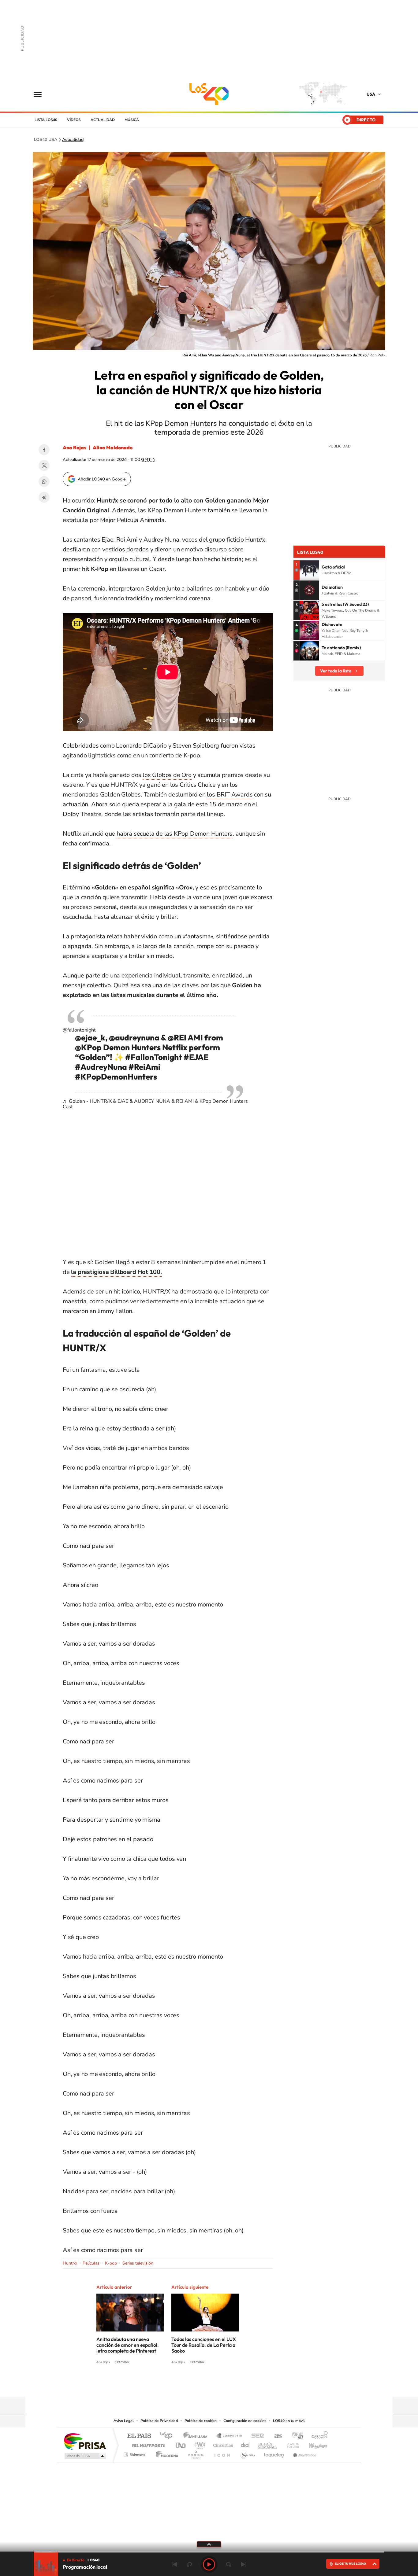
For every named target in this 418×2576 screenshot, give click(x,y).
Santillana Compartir (230, 2436)
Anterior (175, 2564)
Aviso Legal (124, 2421)
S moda (247, 2453)
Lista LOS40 (46, 120)
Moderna (165, 2453)
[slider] (209, 2552)
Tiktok (227, 2385)
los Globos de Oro (167, 775)
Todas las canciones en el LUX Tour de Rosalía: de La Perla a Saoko (204, 2345)
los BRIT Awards (230, 795)
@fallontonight (79, 1030)
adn (295, 2436)
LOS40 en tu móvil (289, 2421)
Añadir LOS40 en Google (102, 479)
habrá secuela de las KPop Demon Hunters (175, 834)
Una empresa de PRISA (85, 2441)
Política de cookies (201, 2421)
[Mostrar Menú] (42, 94)
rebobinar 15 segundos (189, 2564)
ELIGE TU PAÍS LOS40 (350, 2564)
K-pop (111, 2263)
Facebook (44, 450)
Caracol (318, 2436)
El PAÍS (139, 2436)
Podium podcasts (196, 2453)
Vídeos (74, 120)
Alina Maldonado (113, 447)
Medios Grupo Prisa (85, 2456)
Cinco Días (222, 2444)
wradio (199, 2444)
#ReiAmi (144, 1067)
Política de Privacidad (159, 2421)
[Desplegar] (209, 2544)
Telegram (44, 497)
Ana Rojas (75, 447)
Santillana (197, 2436)
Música (132, 120)
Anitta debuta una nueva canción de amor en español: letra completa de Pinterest (128, 2345)
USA (371, 94)
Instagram (215, 2385)
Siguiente (243, 2564)
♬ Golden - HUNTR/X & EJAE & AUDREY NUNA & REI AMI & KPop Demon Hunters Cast (155, 1104)
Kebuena (312, 2444)
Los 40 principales (168, 2436)
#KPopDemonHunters (116, 1077)
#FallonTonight (154, 1057)
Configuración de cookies (245, 2421)
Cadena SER (256, 2436)
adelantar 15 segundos (229, 2564)
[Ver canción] (309, 570)
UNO (181, 2444)
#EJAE (196, 1057)
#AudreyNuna (101, 1067)
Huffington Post (147, 2444)
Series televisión (138, 2263)
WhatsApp (44, 481)
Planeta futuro (290, 2444)
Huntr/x (70, 2263)
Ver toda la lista (336, 671)
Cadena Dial (245, 2444)
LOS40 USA (209, 94)
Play (209, 2564)
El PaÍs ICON (222, 2453)
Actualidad (103, 120)
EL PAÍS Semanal (268, 2444)
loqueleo (274, 2453)
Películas (91, 2263)
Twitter (44, 466)
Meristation (304, 2453)
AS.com (275, 2436)
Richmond (135, 2453)
